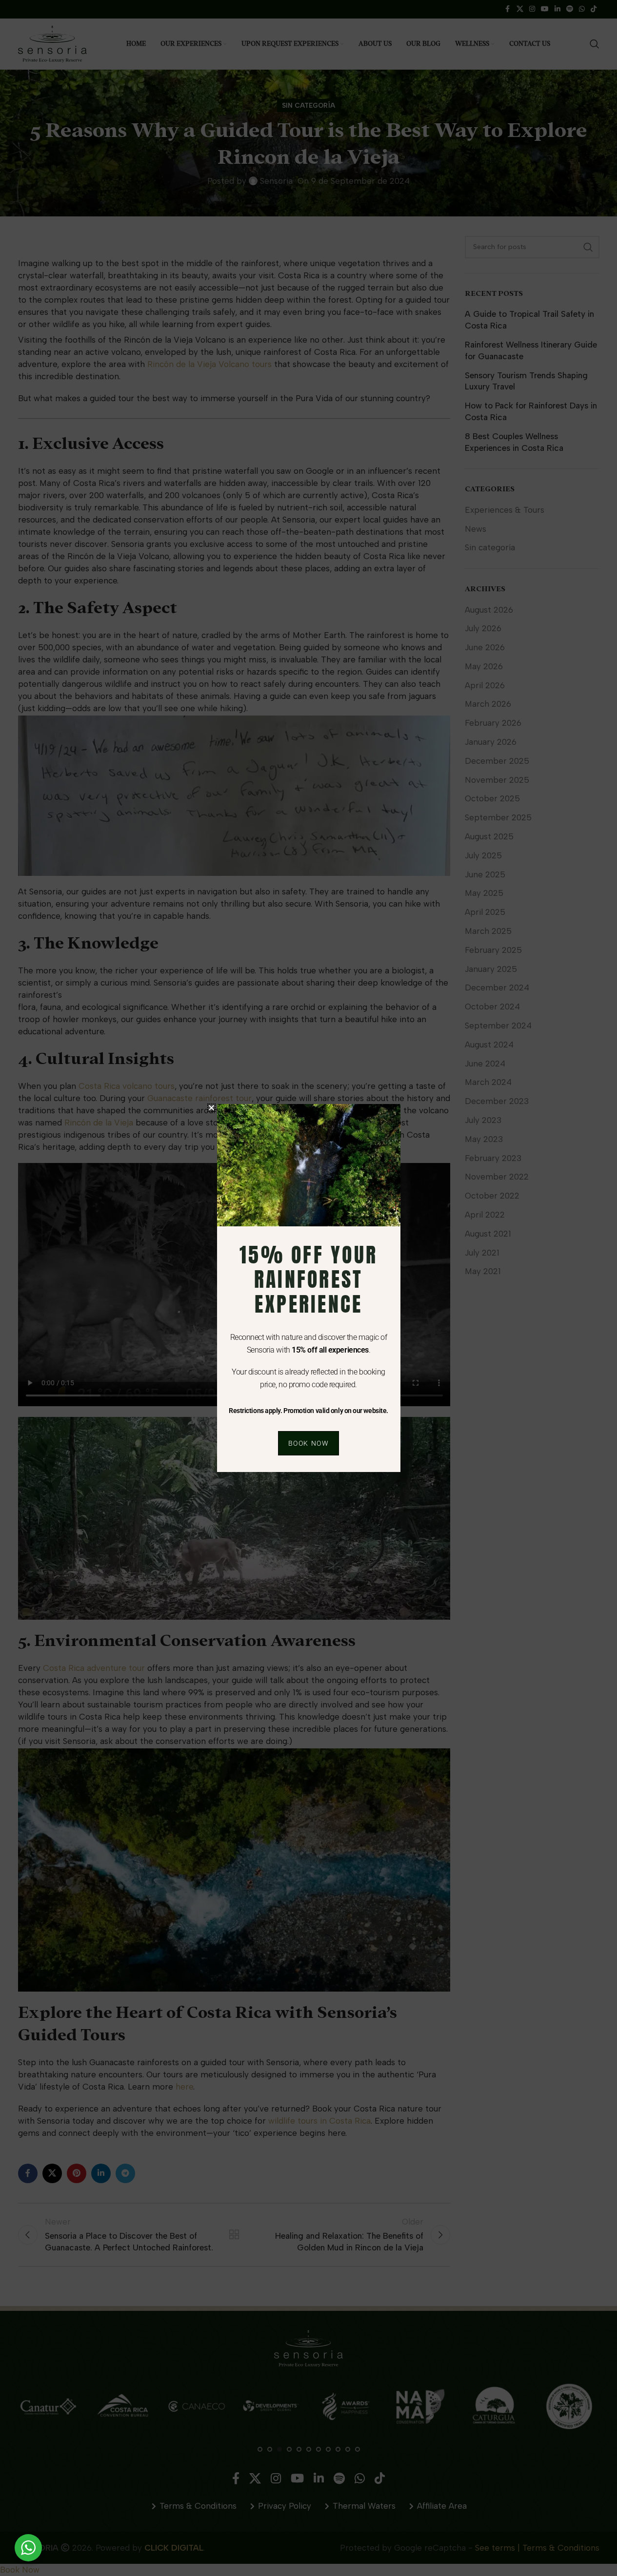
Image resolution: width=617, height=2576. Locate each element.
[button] (211, 1108)
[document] (308, 1288)
